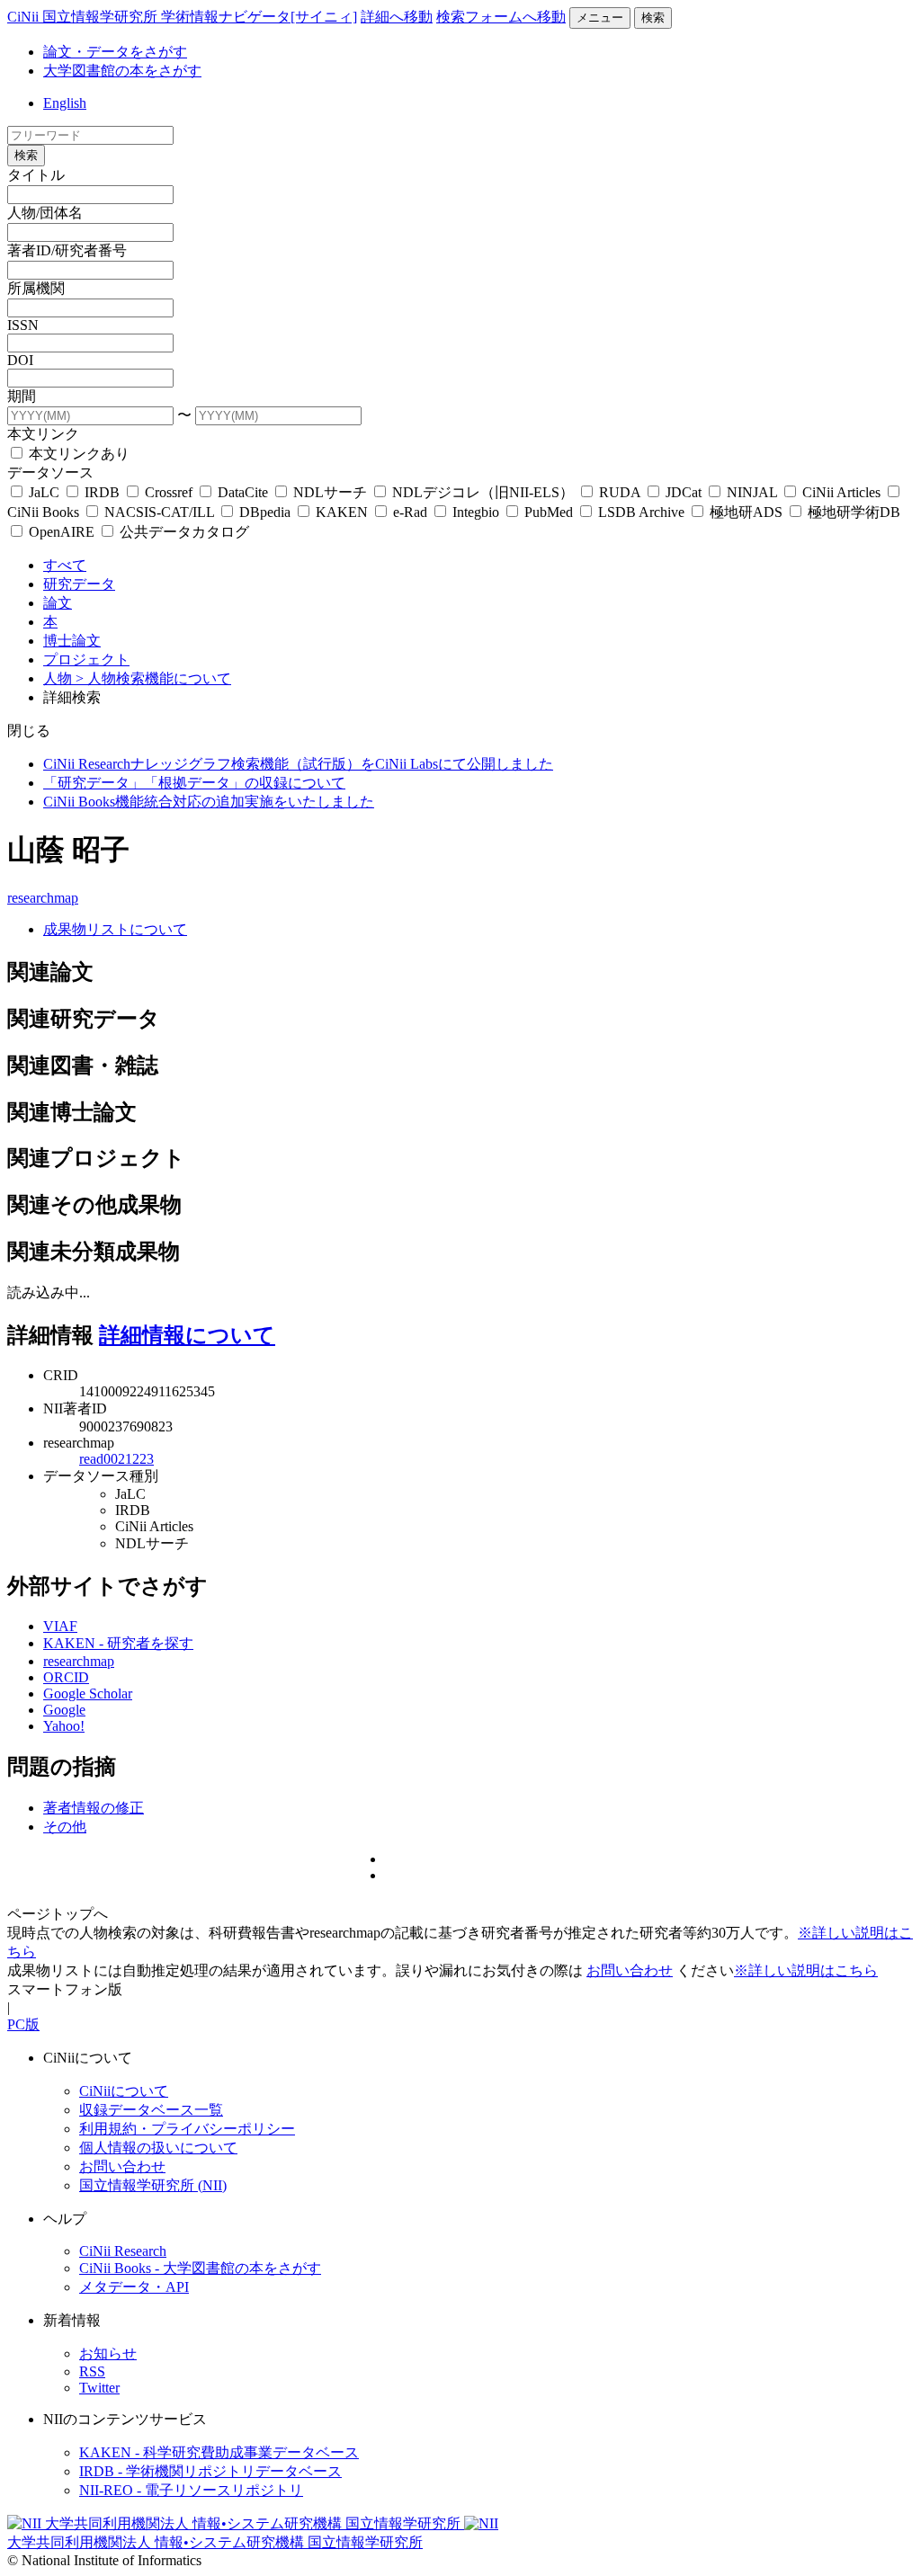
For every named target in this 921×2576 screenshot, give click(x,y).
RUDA (620, 492)
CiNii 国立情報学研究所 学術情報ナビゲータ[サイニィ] (182, 17)
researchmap (43, 898)
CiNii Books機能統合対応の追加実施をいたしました (209, 802)
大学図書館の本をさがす (122, 71)
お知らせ (108, 2353)
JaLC (44, 492)
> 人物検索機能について (153, 678)
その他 (65, 1827)
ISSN (23, 325)
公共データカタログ (183, 532)
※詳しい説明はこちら (806, 1970)
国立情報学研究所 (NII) (153, 2185)
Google (64, 1710)
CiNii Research (123, 2251)
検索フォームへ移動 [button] (501, 17)
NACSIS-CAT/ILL (159, 512)
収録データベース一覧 (151, 2110)
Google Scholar (88, 1694)
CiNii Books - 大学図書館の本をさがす (200, 2268)
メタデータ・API (134, 2287)
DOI (20, 360)
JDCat (684, 492)
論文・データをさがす (115, 52)
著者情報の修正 (94, 1808)
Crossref (169, 492)
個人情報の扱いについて (158, 2148)
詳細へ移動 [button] (397, 17)
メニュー (600, 18)
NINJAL (752, 492)
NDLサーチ (330, 492)
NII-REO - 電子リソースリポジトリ (191, 2490)
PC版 (23, 2024)
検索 (653, 18)
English (65, 103)
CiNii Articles (841, 492)
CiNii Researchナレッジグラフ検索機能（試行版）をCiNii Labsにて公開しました (298, 764)
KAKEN (342, 512)
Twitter (99, 2388)
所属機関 (36, 288)
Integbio (476, 512)
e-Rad (410, 512)
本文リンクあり (77, 454)
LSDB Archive (641, 512)
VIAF (60, 1626)
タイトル (36, 175)
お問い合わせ (630, 1970)
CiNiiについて (124, 2091)
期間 (22, 396)
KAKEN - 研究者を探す (118, 1643)
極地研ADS (746, 512)
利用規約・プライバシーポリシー (187, 2129)
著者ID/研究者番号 (67, 250)
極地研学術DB (852, 512)
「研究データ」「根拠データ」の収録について (194, 783)
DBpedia (265, 512)
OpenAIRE (62, 532)
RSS (92, 2371)
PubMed (549, 512)
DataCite (243, 492)
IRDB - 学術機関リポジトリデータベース (210, 2471)
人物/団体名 (45, 213)
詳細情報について (187, 1335)
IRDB (102, 492)
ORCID (66, 1677)
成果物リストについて (115, 929)
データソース (50, 472)
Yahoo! (64, 1726)
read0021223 (116, 1459)
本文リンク (43, 434)
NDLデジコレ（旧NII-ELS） (483, 492)
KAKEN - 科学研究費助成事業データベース (219, 2452)
